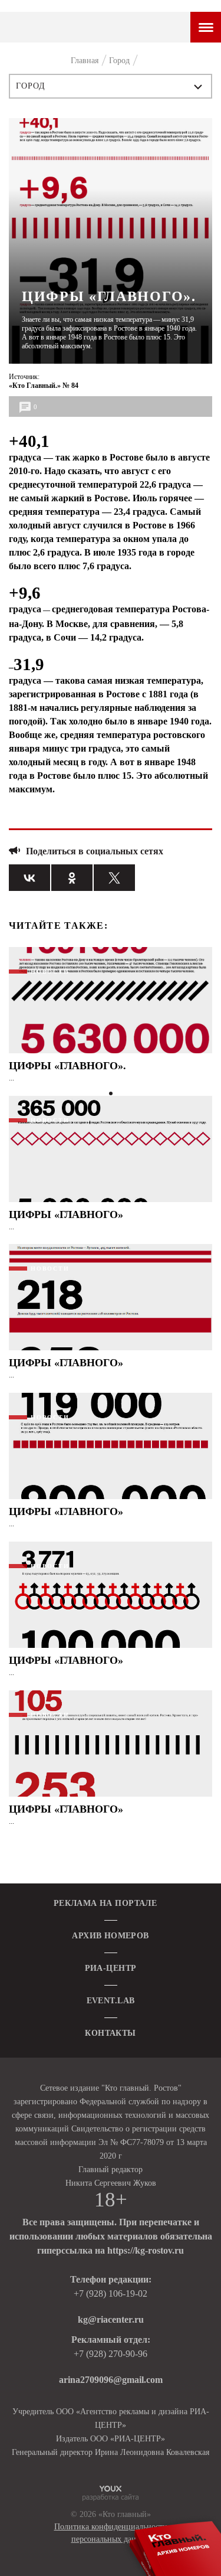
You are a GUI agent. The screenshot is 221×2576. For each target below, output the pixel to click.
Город (31, 86)
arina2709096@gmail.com (111, 2380)
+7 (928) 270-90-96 (111, 2354)
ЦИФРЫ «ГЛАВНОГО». (67, 1066)
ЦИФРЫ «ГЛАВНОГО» (66, 1214)
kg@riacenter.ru (111, 2319)
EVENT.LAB (111, 2001)
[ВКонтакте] (29, 878)
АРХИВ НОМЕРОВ (110, 1936)
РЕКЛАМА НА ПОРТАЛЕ (105, 1903)
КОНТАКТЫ (110, 2033)
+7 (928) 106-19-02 (111, 2293)
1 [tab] (111, 1093)
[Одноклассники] (72, 878)
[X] (114, 878)
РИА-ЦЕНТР (111, 1968)
